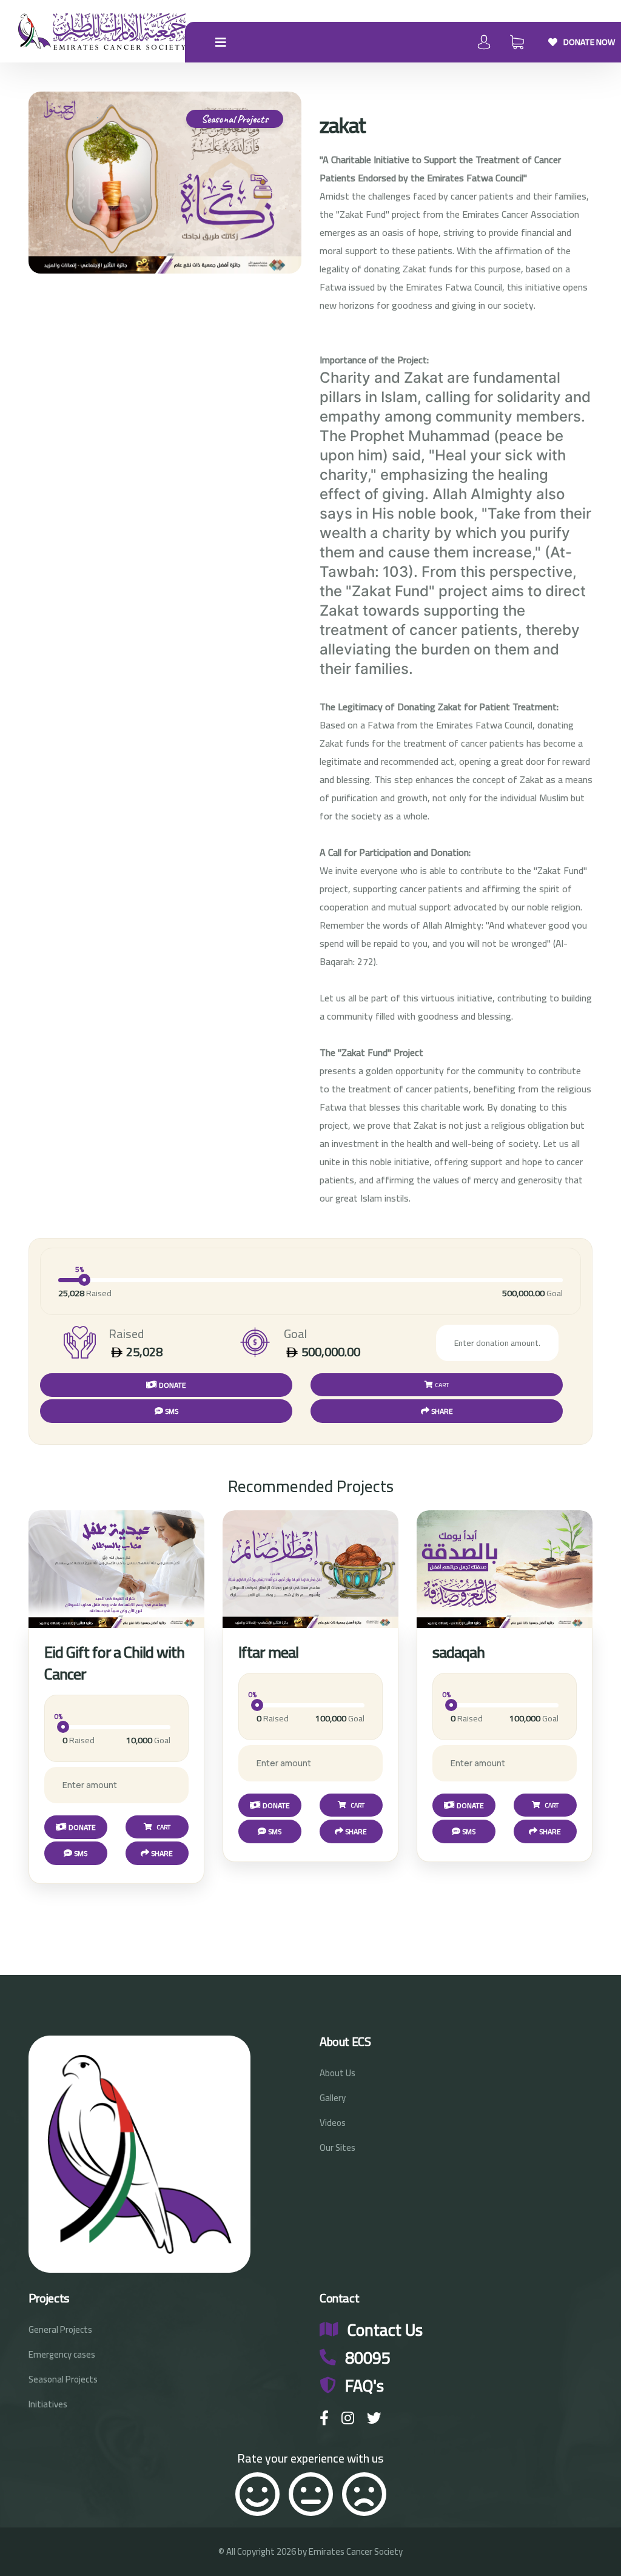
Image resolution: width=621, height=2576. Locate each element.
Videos (333, 2123)
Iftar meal (268, 1652)
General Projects (60, 2329)
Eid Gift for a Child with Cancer (114, 1663)
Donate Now (589, 42)
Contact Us (385, 2330)
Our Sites (337, 2147)
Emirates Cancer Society (356, 2551)
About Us (337, 2073)
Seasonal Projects (63, 2379)
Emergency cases (62, 2354)
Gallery (333, 2098)
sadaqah (458, 1652)
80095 (368, 2358)
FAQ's (364, 2386)
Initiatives (48, 2404)
